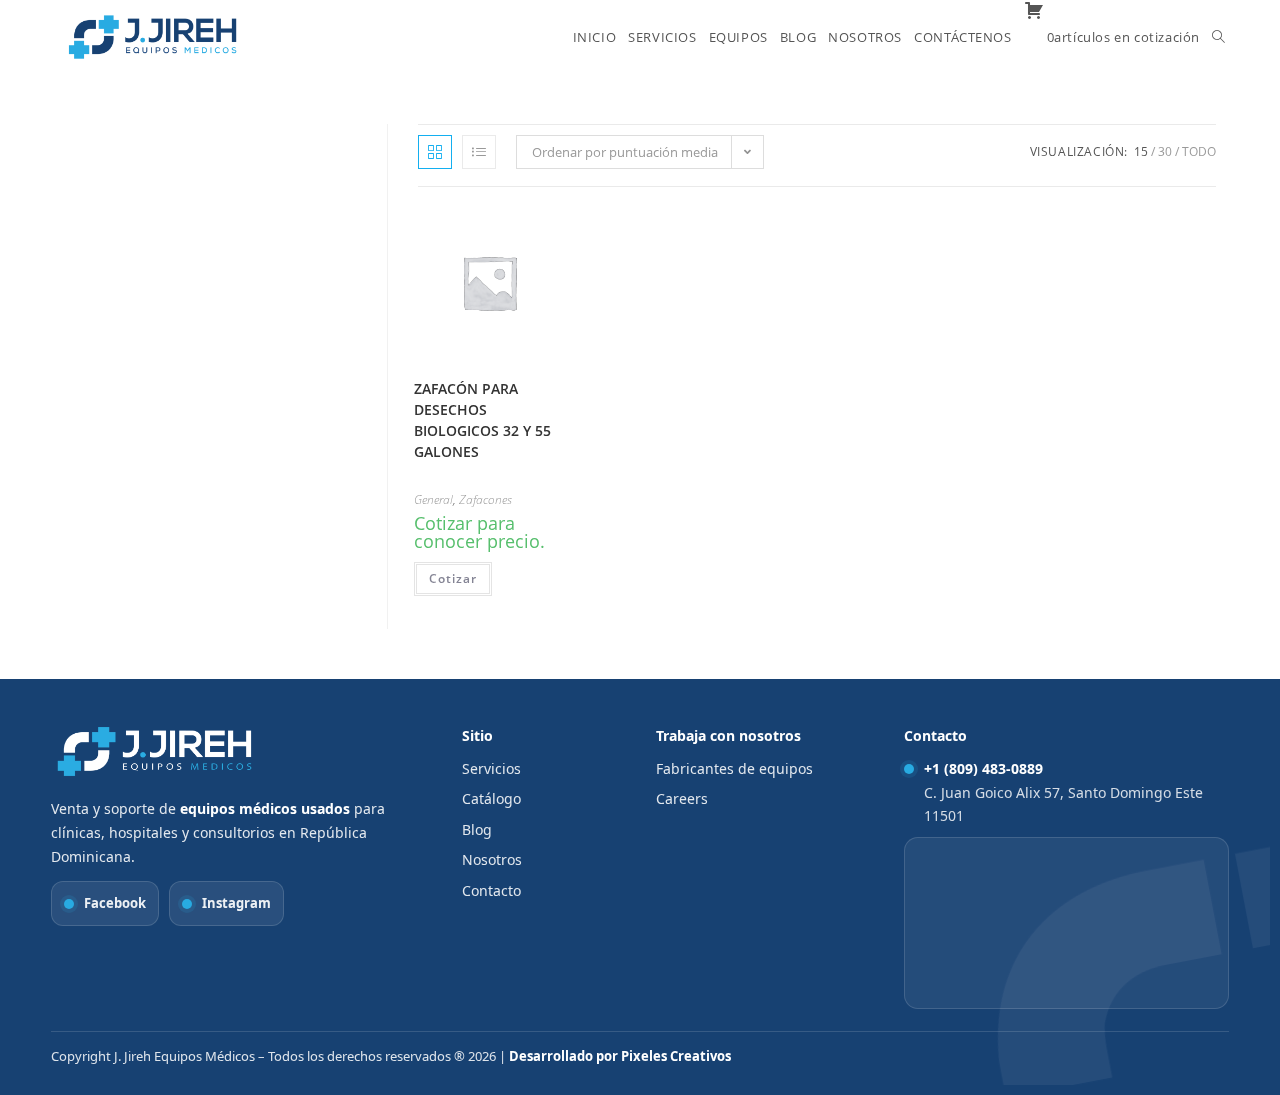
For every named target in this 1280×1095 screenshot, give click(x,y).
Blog (477, 829)
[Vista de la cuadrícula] (435, 152)
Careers (682, 798)
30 (1165, 151)
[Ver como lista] (479, 152)
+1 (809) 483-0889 (983, 768)
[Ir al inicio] (156, 751)
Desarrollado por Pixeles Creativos (620, 1056)
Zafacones (485, 499)
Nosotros (492, 859)
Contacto (491, 890)
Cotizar (453, 578)
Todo (1199, 151)
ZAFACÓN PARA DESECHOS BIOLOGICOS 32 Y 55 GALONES (482, 420)
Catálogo (491, 798)
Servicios (491, 768)
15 (1141, 151)
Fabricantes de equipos (734, 768)
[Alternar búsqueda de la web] (1218, 37)
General (433, 499)
